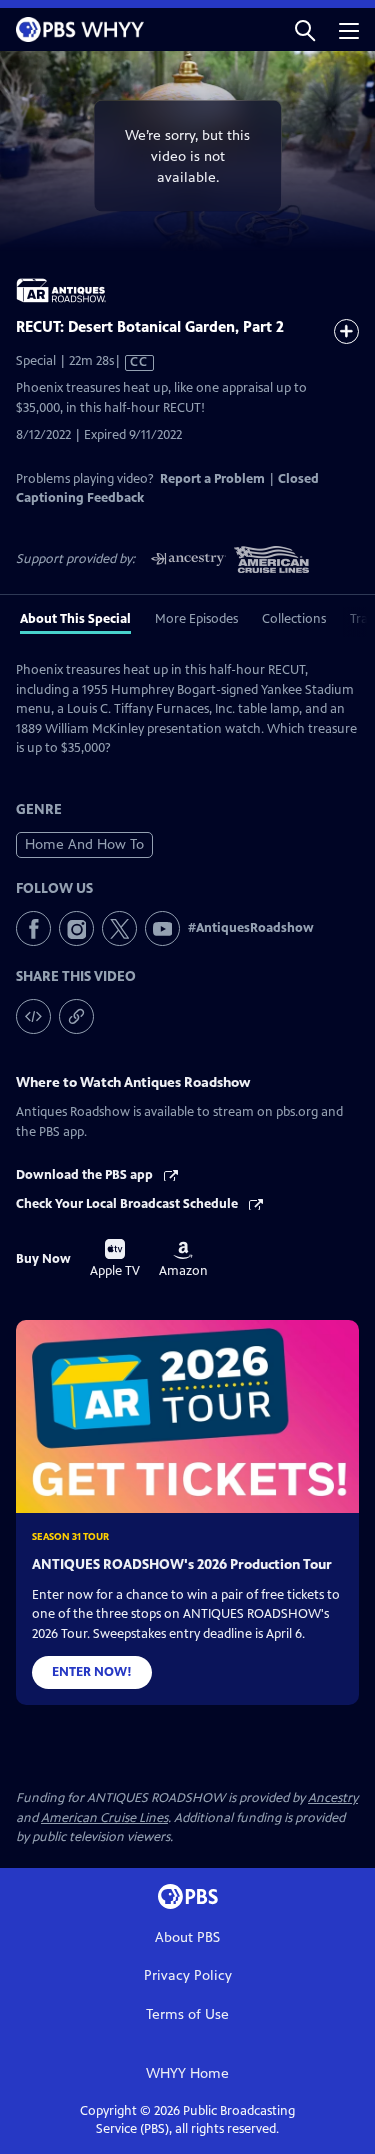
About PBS (187, 1937)
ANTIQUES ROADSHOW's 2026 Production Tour (182, 1564)
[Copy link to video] (76, 1016)
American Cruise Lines (104, 1818)
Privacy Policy (188, 1975)
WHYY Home (187, 2073)
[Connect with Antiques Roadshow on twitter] (119, 928)
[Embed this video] (33, 1016)
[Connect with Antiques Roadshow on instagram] (76, 928)
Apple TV (115, 1259)
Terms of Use (187, 2014)
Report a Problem (212, 479)
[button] (305, 29)
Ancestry (333, 1798)
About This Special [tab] (75, 619)
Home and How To (84, 844)
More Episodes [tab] (196, 619)
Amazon (183, 1260)
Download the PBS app (86, 1175)
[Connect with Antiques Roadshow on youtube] (162, 928)
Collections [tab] (294, 619)
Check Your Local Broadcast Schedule (128, 1204)
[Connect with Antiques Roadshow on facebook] (33, 928)
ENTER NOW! (92, 1672)
